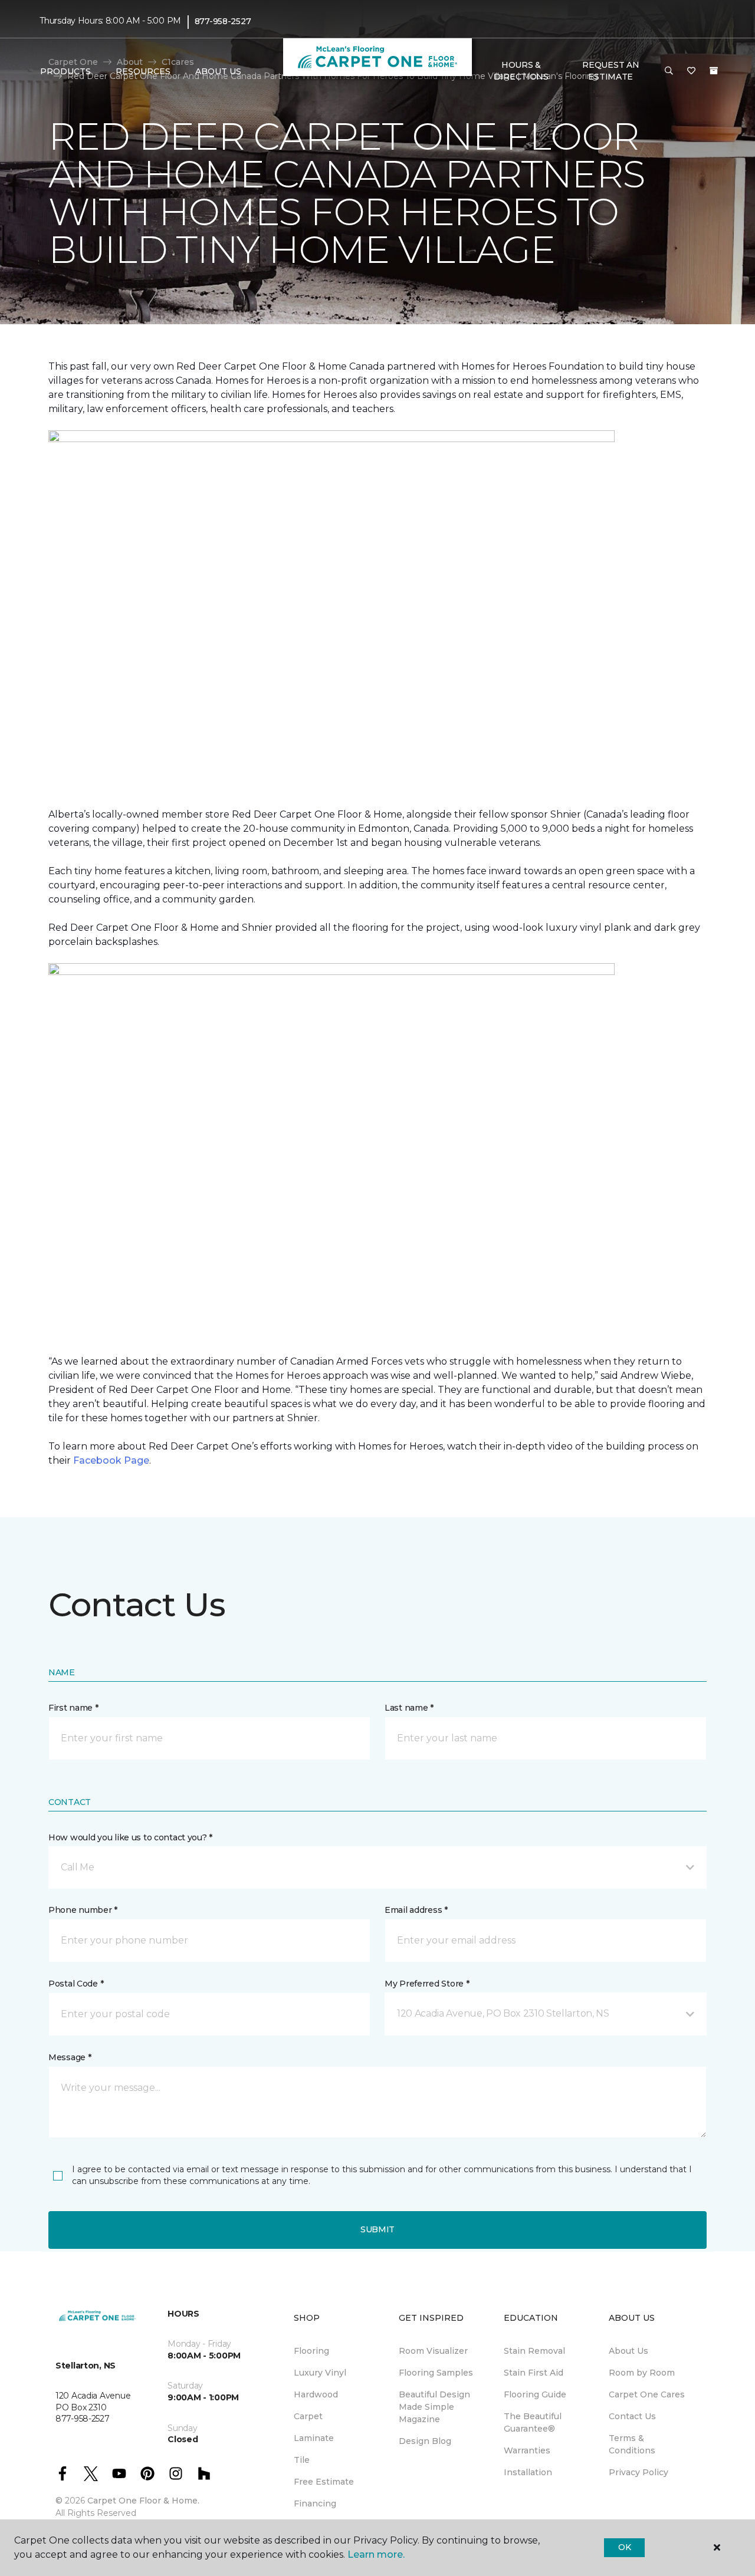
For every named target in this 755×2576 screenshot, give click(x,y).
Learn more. (376, 2554)
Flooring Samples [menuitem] (436, 2373)
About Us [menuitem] (628, 2351)
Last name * (409, 1708)
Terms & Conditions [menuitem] (632, 2444)
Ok (624, 2547)
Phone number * (83, 1910)
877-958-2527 (223, 21)
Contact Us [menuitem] (632, 2416)
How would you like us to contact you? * (130, 1837)
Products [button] (65, 71)
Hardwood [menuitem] (316, 2394)
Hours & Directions (521, 71)
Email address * (416, 1910)
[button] (669, 71)
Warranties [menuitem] (527, 2450)
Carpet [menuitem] (308, 2416)
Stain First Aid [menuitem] (534, 2373)
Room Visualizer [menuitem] (433, 2351)
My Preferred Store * (427, 1984)
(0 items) (714, 71)
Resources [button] (143, 71)
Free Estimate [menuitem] (324, 2482)
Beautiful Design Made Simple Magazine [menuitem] (434, 2407)
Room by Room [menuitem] (642, 2373)
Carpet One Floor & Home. (143, 2501)
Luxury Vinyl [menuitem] (320, 2373)
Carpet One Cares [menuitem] (647, 2394)
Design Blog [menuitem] (425, 2441)
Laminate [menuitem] (314, 2438)
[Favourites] (691, 71)
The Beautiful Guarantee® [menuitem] (533, 2422)
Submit (377, 2229)
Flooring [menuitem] (311, 2351)
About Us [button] (218, 71)
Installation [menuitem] (528, 2472)
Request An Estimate (610, 71)
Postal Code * (76, 1984)
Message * (70, 2057)
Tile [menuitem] (302, 2460)
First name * (73, 1708)
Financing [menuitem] (315, 2503)
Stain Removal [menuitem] (534, 2351)
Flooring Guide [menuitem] (535, 2394)
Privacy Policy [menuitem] (639, 2472)
